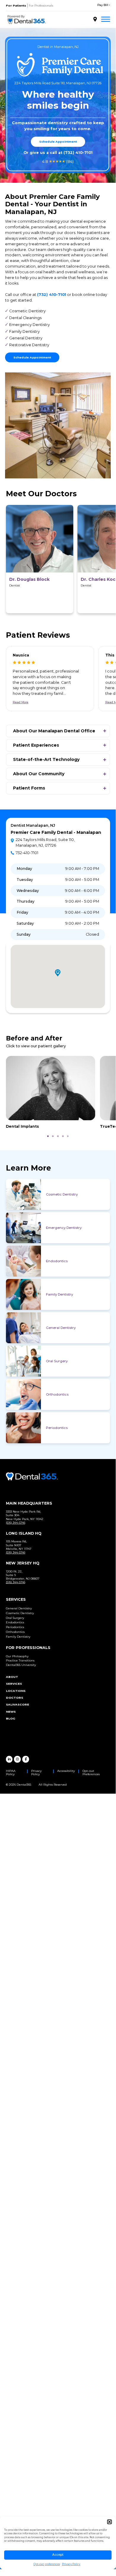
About (12, 1677)
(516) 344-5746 (16, 1523)
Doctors (15, 1698)
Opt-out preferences (47, 2564)
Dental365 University (21, 1665)
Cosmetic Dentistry (62, 1194)
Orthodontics (57, 1394)
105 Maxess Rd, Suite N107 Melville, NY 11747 (19, 1545)
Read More (21, 702)
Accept (58, 2555)
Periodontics (57, 1428)
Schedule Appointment (58, 142)
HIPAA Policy (11, 1773)
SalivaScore (18, 1704)
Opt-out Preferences (91, 1773)
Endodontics (57, 1261)
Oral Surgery (57, 1361)
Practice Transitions (20, 1660)
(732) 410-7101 (78, 153)
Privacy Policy (71, 2564)
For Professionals (41, 6)
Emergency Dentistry (64, 1228)
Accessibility (66, 1771)
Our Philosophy (17, 1656)
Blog (11, 1718)
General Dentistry (61, 1328)
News (11, 1712)
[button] (109, 2522)
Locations (16, 1691)
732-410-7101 (27, 853)
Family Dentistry (59, 1294)
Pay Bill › (104, 5)
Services (14, 1684)
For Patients (16, 6)
